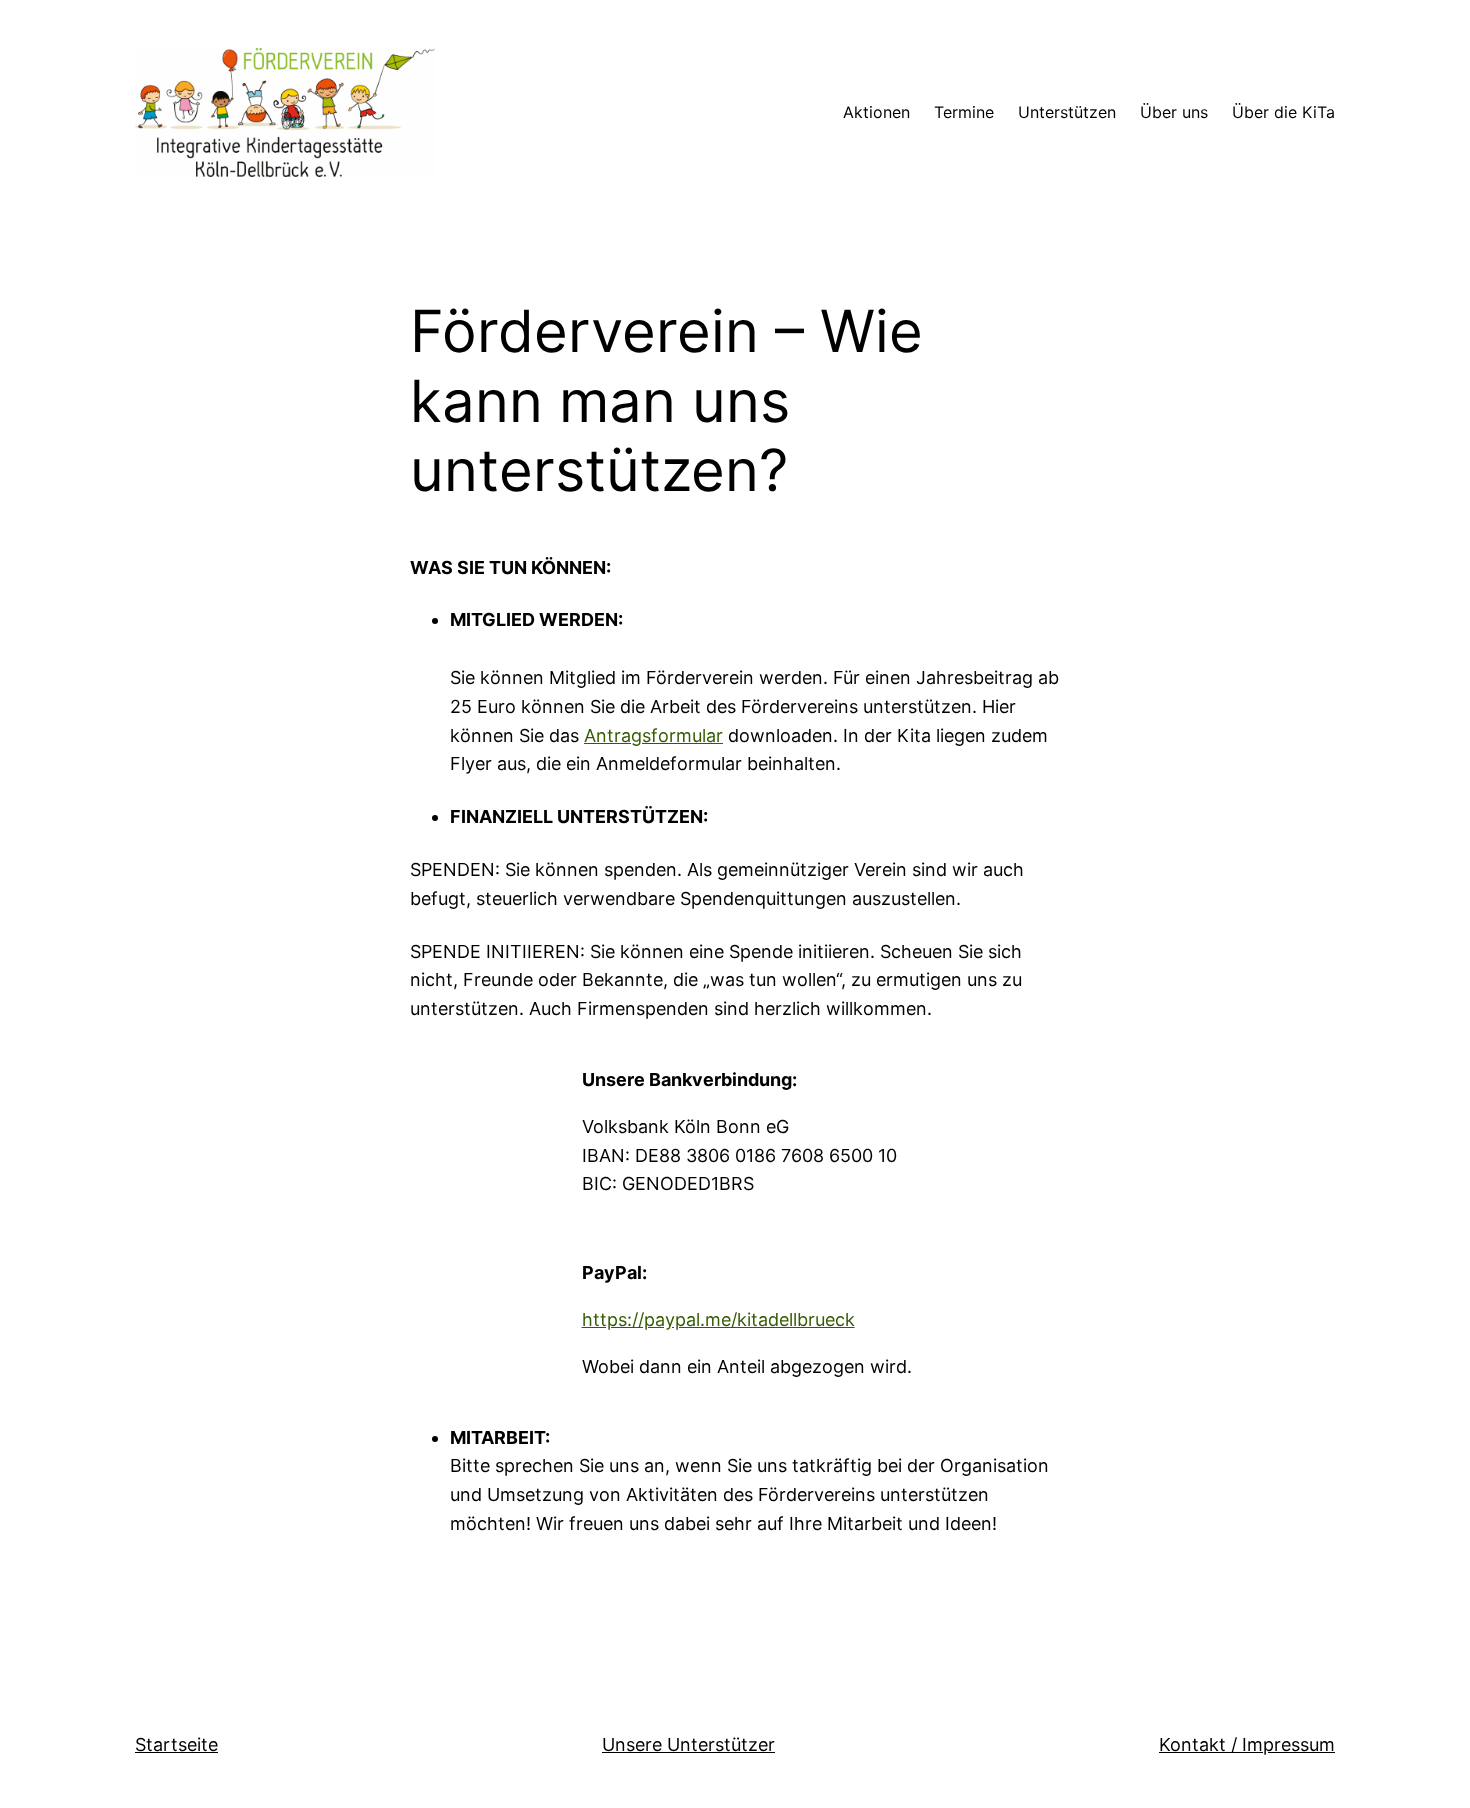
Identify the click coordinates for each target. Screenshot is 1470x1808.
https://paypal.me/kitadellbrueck (718, 1319)
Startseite (176, 1744)
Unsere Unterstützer (688, 1744)
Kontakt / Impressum (1247, 1744)
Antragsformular (653, 735)
